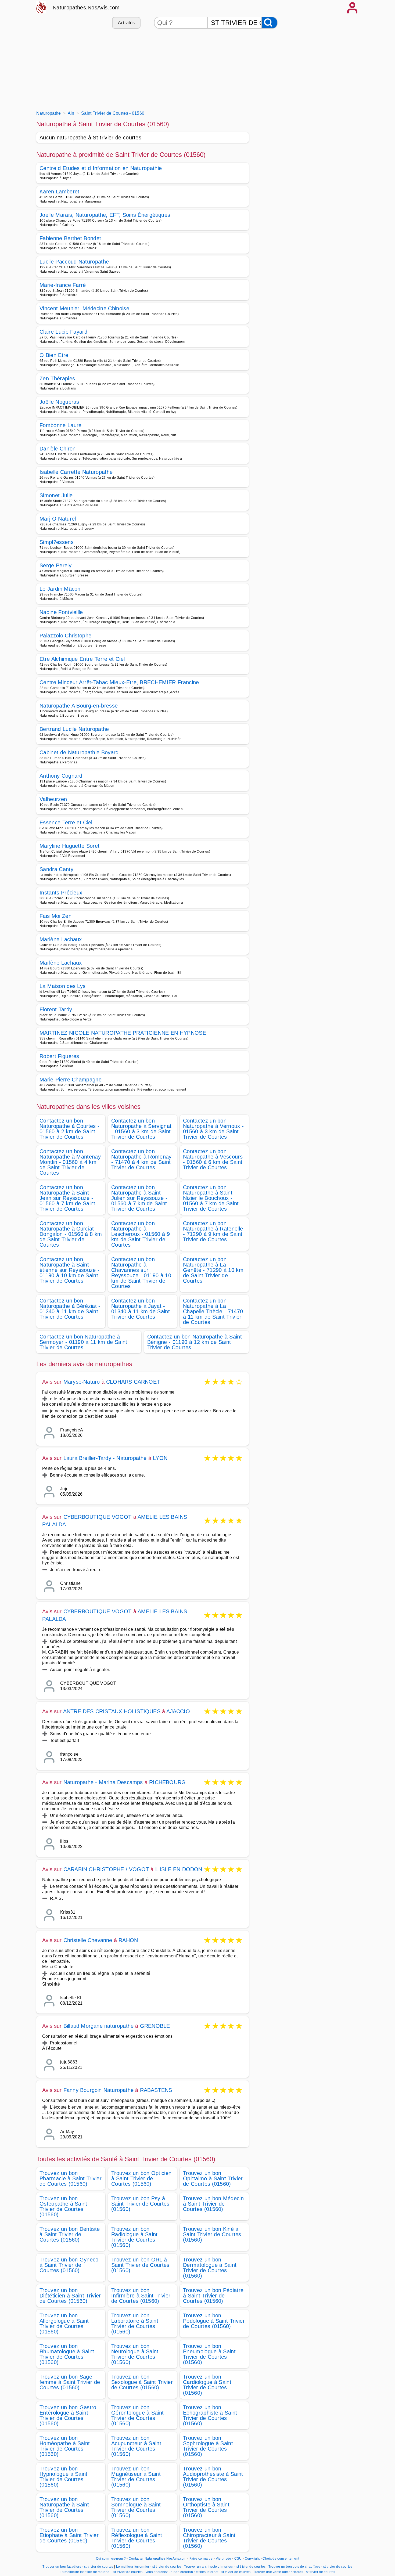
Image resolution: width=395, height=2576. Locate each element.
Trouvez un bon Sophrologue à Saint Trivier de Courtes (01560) (208, 2446)
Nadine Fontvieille (61, 612)
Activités (126, 23)
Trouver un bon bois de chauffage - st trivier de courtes (310, 2567)
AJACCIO (178, 1711)
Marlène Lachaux (61, 939)
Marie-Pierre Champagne (71, 1080)
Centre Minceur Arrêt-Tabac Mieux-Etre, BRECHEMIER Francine (119, 682)
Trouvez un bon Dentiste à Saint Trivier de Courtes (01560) (70, 2234)
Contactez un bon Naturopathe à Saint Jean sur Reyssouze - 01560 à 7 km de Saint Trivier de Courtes (67, 1198)
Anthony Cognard (61, 776)
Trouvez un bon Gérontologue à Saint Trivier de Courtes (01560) (137, 2415)
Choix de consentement (281, 2559)
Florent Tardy (56, 1009)
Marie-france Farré (63, 285)
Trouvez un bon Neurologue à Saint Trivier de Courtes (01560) (135, 2354)
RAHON (128, 1940)
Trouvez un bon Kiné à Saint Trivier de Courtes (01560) (212, 2234)
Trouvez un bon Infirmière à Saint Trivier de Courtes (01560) (141, 2296)
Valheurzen (53, 799)
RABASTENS (156, 2090)
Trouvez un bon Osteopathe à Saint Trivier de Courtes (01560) (63, 2206)
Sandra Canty (56, 869)
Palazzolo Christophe (65, 636)
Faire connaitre (201, 2559)
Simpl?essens (57, 542)
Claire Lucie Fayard (63, 332)
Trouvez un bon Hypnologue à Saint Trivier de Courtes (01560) (64, 2477)
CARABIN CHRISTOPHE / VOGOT (106, 1869)
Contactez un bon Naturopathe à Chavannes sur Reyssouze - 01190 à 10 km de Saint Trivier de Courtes (141, 1273)
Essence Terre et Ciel (66, 822)
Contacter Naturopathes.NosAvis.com (158, 2559)
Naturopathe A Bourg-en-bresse (79, 706)
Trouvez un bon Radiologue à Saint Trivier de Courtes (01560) (134, 2237)
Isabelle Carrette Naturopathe (76, 472)
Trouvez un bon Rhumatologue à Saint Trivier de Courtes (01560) (67, 2354)
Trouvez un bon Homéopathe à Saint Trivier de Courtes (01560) (65, 2446)
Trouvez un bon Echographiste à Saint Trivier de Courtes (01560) (210, 2415)
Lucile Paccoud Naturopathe (74, 262)
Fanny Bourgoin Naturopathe (98, 2090)
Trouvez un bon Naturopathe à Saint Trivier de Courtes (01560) (64, 2507)
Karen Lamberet (59, 192)
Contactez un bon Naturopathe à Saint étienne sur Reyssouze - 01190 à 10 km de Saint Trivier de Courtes (69, 1270)
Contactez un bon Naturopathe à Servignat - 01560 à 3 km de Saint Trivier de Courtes (141, 1129)
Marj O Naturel (58, 519)
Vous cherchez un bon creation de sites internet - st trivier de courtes (198, 2572)
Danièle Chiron (58, 449)
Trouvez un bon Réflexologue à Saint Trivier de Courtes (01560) (137, 2538)
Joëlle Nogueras (59, 402)
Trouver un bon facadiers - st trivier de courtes (78, 2567)
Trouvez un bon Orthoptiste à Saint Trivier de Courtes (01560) (206, 2507)
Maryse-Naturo (82, 1382)
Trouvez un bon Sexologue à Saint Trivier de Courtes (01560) (142, 2382)
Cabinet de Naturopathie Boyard (79, 752)
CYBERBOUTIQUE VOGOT (98, 1517)
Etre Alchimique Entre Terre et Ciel (82, 659)
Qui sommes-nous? (111, 2559)
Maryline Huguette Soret (69, 846)
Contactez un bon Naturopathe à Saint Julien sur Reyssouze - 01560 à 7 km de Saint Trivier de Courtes (139, 1198)
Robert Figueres (59, 1056)
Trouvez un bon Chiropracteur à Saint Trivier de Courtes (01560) (209, 2538)
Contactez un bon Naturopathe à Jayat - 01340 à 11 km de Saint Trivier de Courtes (141, 1309)
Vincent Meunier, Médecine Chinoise (84, 308)
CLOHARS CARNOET (133, 1382)
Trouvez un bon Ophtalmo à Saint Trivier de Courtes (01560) (213, 2178)
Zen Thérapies (57, 378)
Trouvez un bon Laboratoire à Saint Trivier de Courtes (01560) (135, 2324)
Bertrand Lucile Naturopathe (74, 729)
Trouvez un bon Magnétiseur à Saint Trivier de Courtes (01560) (136, 2477)
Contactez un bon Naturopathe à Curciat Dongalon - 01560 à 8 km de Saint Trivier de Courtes (71, 1234)
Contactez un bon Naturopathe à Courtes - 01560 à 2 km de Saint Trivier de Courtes (69, 1129)
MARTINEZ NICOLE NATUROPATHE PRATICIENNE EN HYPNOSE (123, 1033)
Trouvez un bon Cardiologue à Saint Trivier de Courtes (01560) (207, 2385)
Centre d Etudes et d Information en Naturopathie (101, 168)
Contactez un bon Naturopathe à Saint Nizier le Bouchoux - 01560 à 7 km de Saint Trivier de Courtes (211, 1198)
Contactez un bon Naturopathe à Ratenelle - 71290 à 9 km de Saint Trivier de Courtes (213, 1231)
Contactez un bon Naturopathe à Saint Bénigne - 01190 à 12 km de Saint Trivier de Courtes (195, 1342)
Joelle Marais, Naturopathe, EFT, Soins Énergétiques (105, 215)
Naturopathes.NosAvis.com (86, 8)
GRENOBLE (155, 2026)
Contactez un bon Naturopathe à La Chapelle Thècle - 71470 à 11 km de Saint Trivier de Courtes (213, 1311)
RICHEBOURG (167, 1782)
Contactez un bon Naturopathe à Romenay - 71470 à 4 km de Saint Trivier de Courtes (141, 1159)
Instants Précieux (61, 893)
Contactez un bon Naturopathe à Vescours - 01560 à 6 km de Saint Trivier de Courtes (213, 1159)
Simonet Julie (56, 495)
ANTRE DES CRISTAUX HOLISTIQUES (112, 1711)
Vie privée (224, 2559)
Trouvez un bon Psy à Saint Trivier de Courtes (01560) (140, 2204)
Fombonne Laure (60, 425)
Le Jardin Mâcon (60, 589)
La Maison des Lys (62, 986)
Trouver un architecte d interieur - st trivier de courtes (225, 2567)
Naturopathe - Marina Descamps (103, 1782)
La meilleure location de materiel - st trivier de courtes (101, 2572)
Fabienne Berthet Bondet (70, 238)
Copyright (253, 2559)
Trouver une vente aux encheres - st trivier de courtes (294, 2572)
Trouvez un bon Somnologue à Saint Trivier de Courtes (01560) (136, 2507)
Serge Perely (55, 565)
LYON (160, 1458)
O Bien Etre (54, 355)
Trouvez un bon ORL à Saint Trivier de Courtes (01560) (140, 2265)
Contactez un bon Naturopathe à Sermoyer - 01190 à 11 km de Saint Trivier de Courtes (83, 1342)
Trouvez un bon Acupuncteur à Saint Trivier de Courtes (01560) (136, 2446)
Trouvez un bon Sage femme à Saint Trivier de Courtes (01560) (70, 2382)
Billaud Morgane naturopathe (98, 2026)
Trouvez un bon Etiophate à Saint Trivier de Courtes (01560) (69, 2535)
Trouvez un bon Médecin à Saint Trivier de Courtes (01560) (213, 2204)
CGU (238, 2559)
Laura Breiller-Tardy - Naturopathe (105, 1458)
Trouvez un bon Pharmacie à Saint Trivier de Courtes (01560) (71, 2178)
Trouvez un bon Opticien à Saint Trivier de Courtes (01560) (141, 2178)
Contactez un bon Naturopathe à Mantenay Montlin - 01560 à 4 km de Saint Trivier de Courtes (70, 1162)
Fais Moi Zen (55, 916)
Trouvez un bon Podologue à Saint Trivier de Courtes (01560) (214, 2321)
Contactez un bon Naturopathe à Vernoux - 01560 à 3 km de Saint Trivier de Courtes (213, 1129)
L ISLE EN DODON (179, 1869)
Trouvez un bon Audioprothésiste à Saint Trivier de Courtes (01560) (213, 2477)
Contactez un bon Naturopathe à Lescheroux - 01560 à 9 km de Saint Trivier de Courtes (141, 1234)
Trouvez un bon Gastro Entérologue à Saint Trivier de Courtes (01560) (68, 2415)
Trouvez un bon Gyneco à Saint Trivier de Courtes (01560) (69, 2265)
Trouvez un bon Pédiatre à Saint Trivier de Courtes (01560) (213, 2296)
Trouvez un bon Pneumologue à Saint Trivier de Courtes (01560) (209, 2354)
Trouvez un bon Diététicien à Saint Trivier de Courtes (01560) (70, 2296)
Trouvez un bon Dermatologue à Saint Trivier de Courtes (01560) (210, 2268)
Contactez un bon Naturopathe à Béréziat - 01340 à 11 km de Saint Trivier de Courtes (70, 1309)
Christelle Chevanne (88, 1940)
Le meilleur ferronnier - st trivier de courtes (149, 2567)
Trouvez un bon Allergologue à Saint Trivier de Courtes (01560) (64, 2324)
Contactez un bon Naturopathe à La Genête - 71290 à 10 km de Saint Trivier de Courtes (213, 1270)
